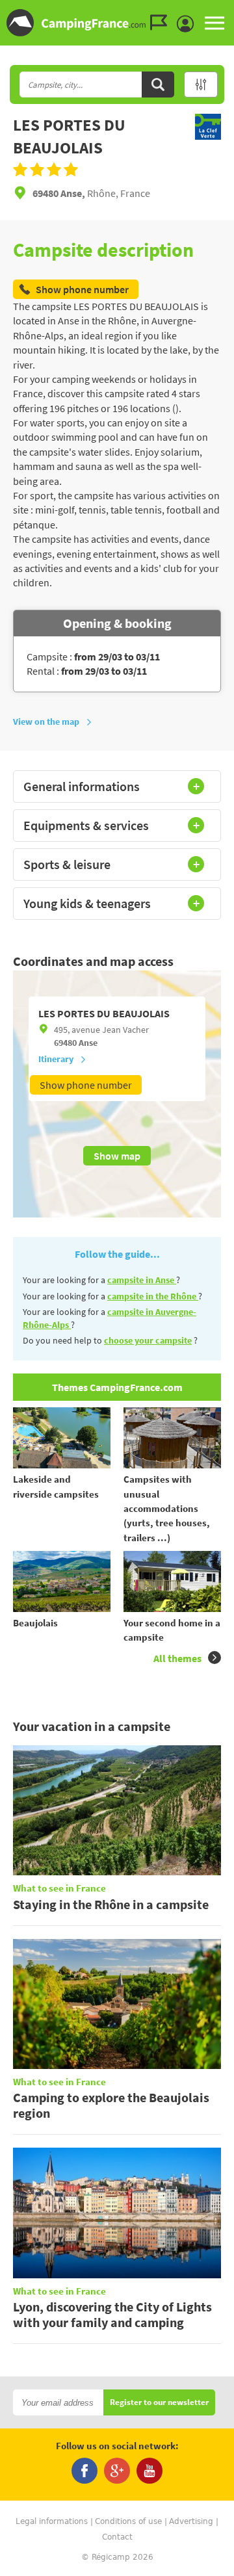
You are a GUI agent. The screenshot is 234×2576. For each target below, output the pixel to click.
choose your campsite (148, 1340)
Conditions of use (128, 2521)
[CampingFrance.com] (117, 23)
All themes (177, 1658)
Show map (117, 1156)
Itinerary (56, 1059)
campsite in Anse (142, 1280)
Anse (88, 1043)
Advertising (191, 2521)
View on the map (46, 722)
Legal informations (52, 2521)
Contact (117, 2537)
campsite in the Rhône (153, 1296)
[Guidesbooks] (162, 23)
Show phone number (86, 1085)
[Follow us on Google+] (117, 2471)
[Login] (188, 24)
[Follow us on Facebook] (84, 2471)
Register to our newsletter (159, 2403)
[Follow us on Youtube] (149, 2471)
